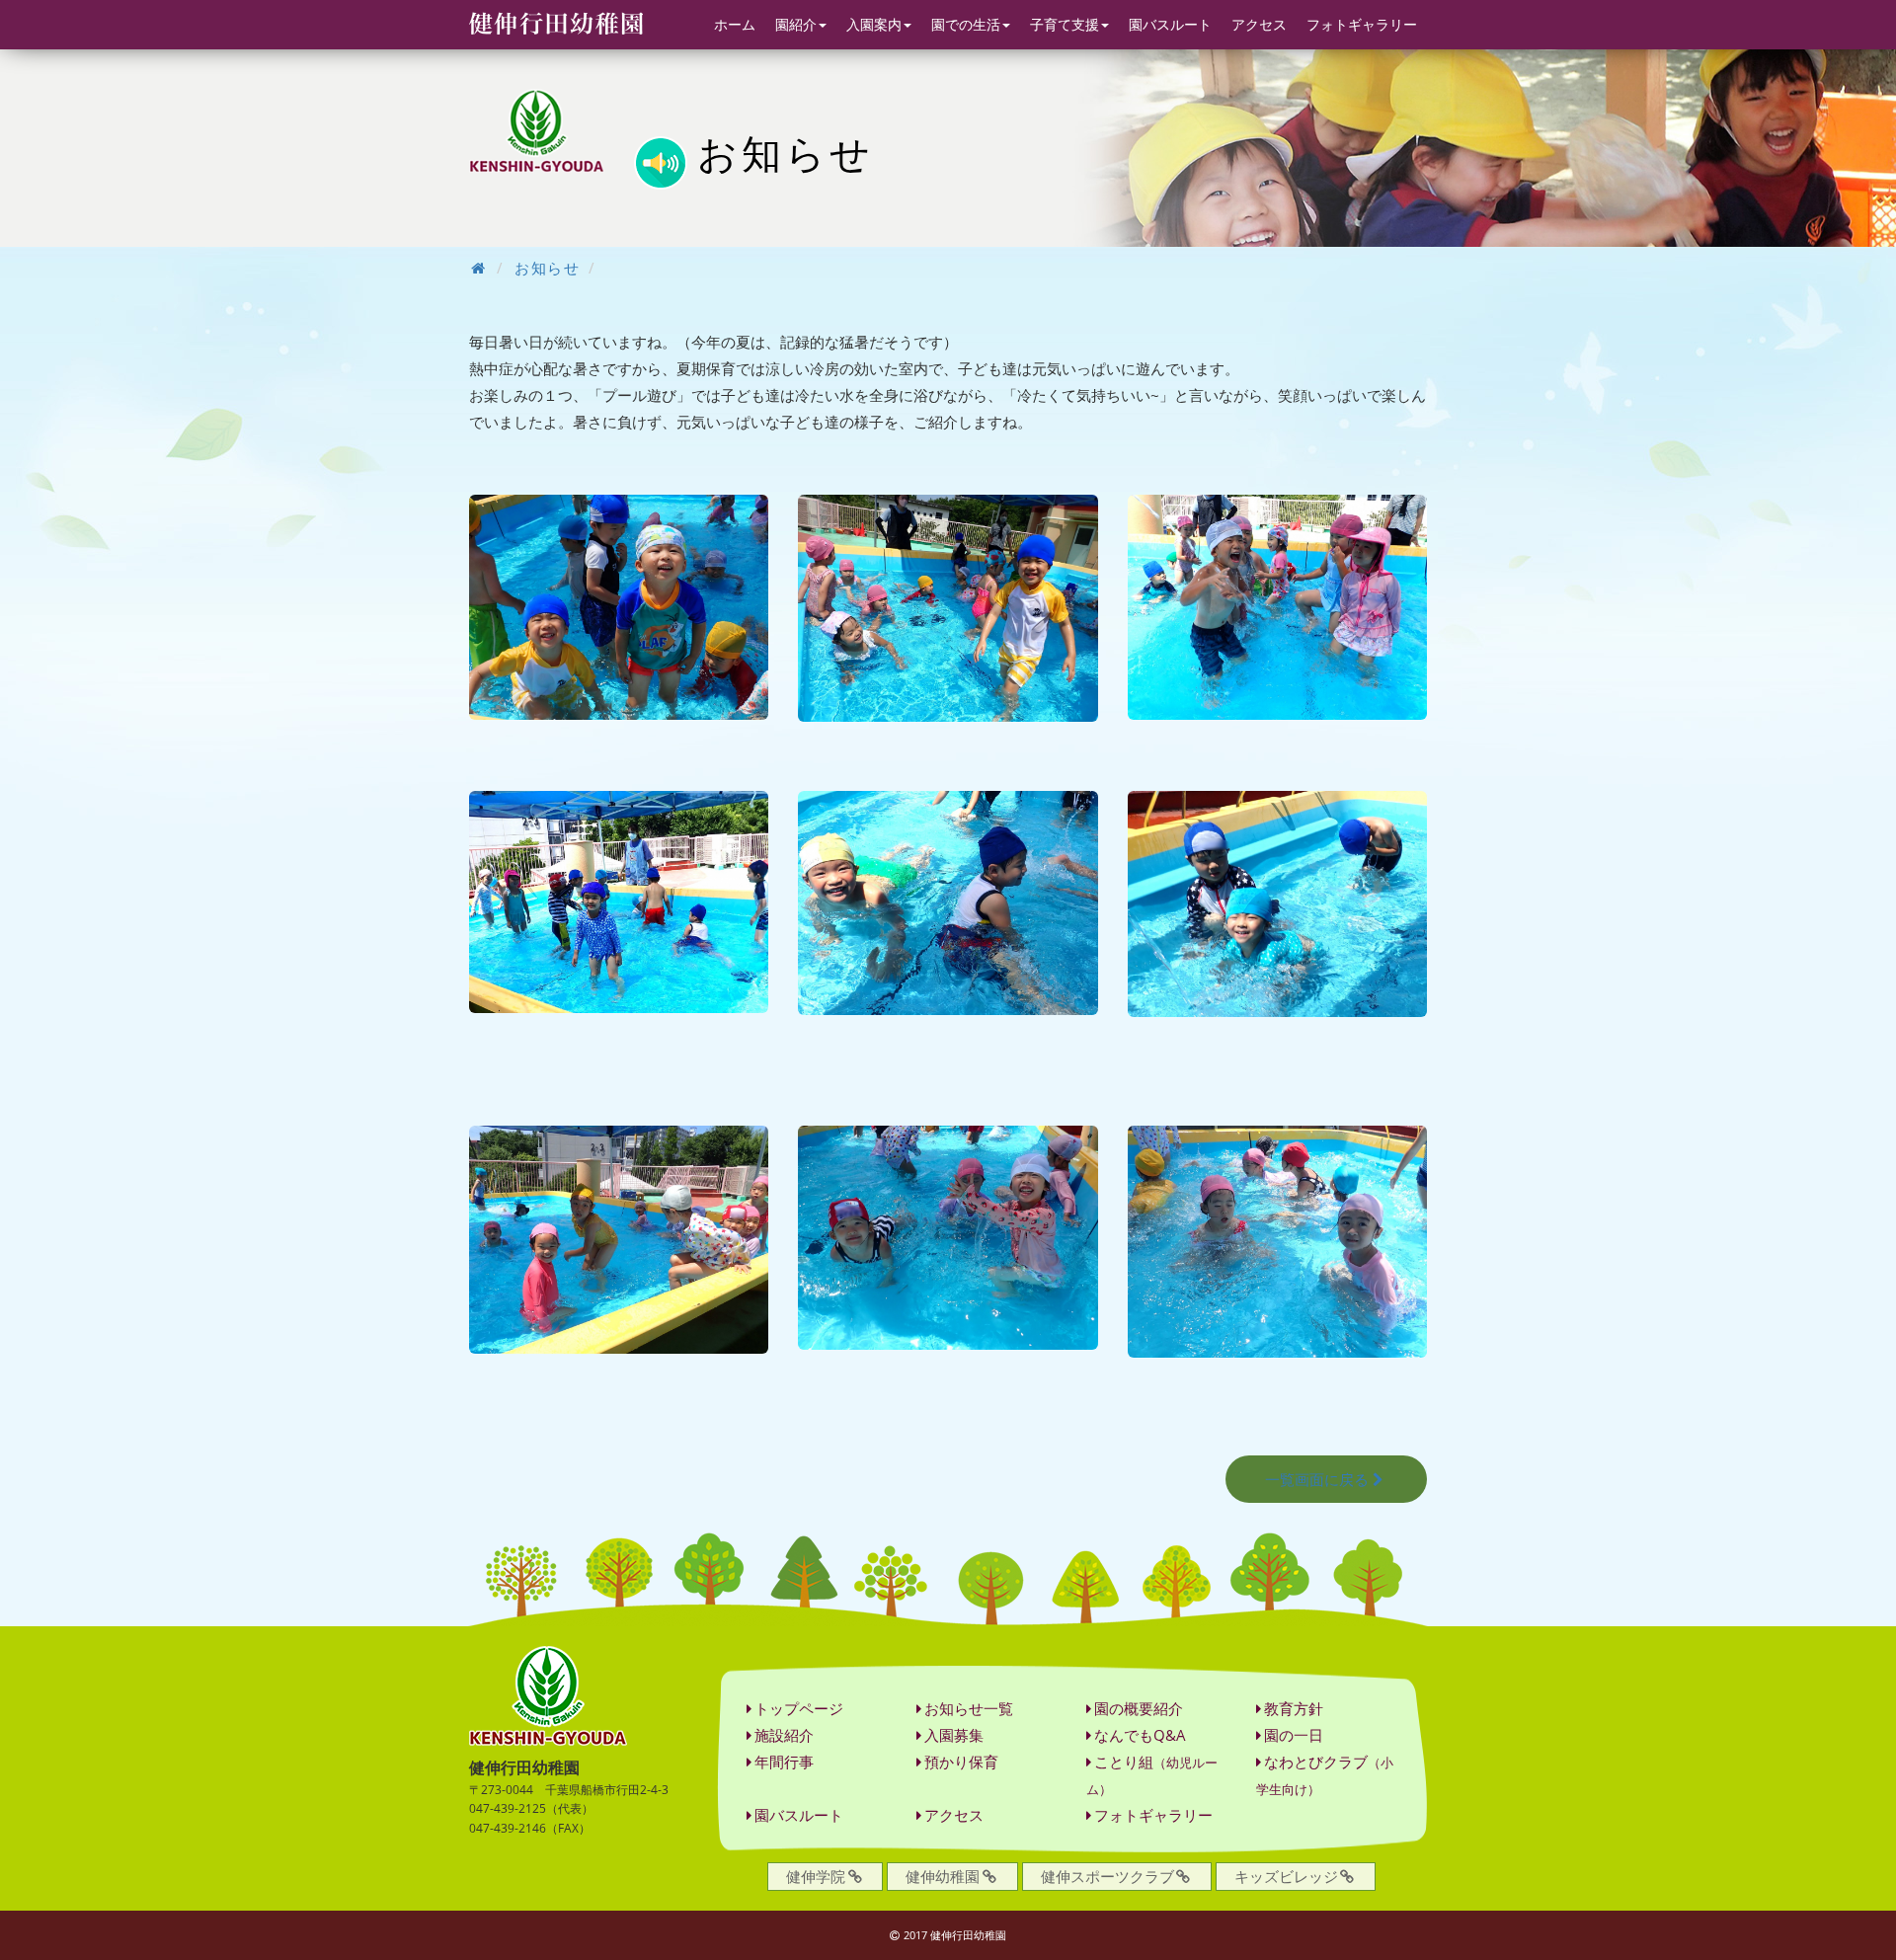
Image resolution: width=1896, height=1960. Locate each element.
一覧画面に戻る (1317, 1479)
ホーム (735, 24)
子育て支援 (1065, 24)
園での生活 (966, 24)
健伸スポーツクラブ (1107, 1876)
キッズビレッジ (1286, 1876)
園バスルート (1170, 24)
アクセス (1259, 24)
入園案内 (874, 24)
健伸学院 (816, 1876)
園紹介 (796, 24)
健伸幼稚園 (943, 1876)
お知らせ (547, 268)
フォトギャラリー (1362, 24)
